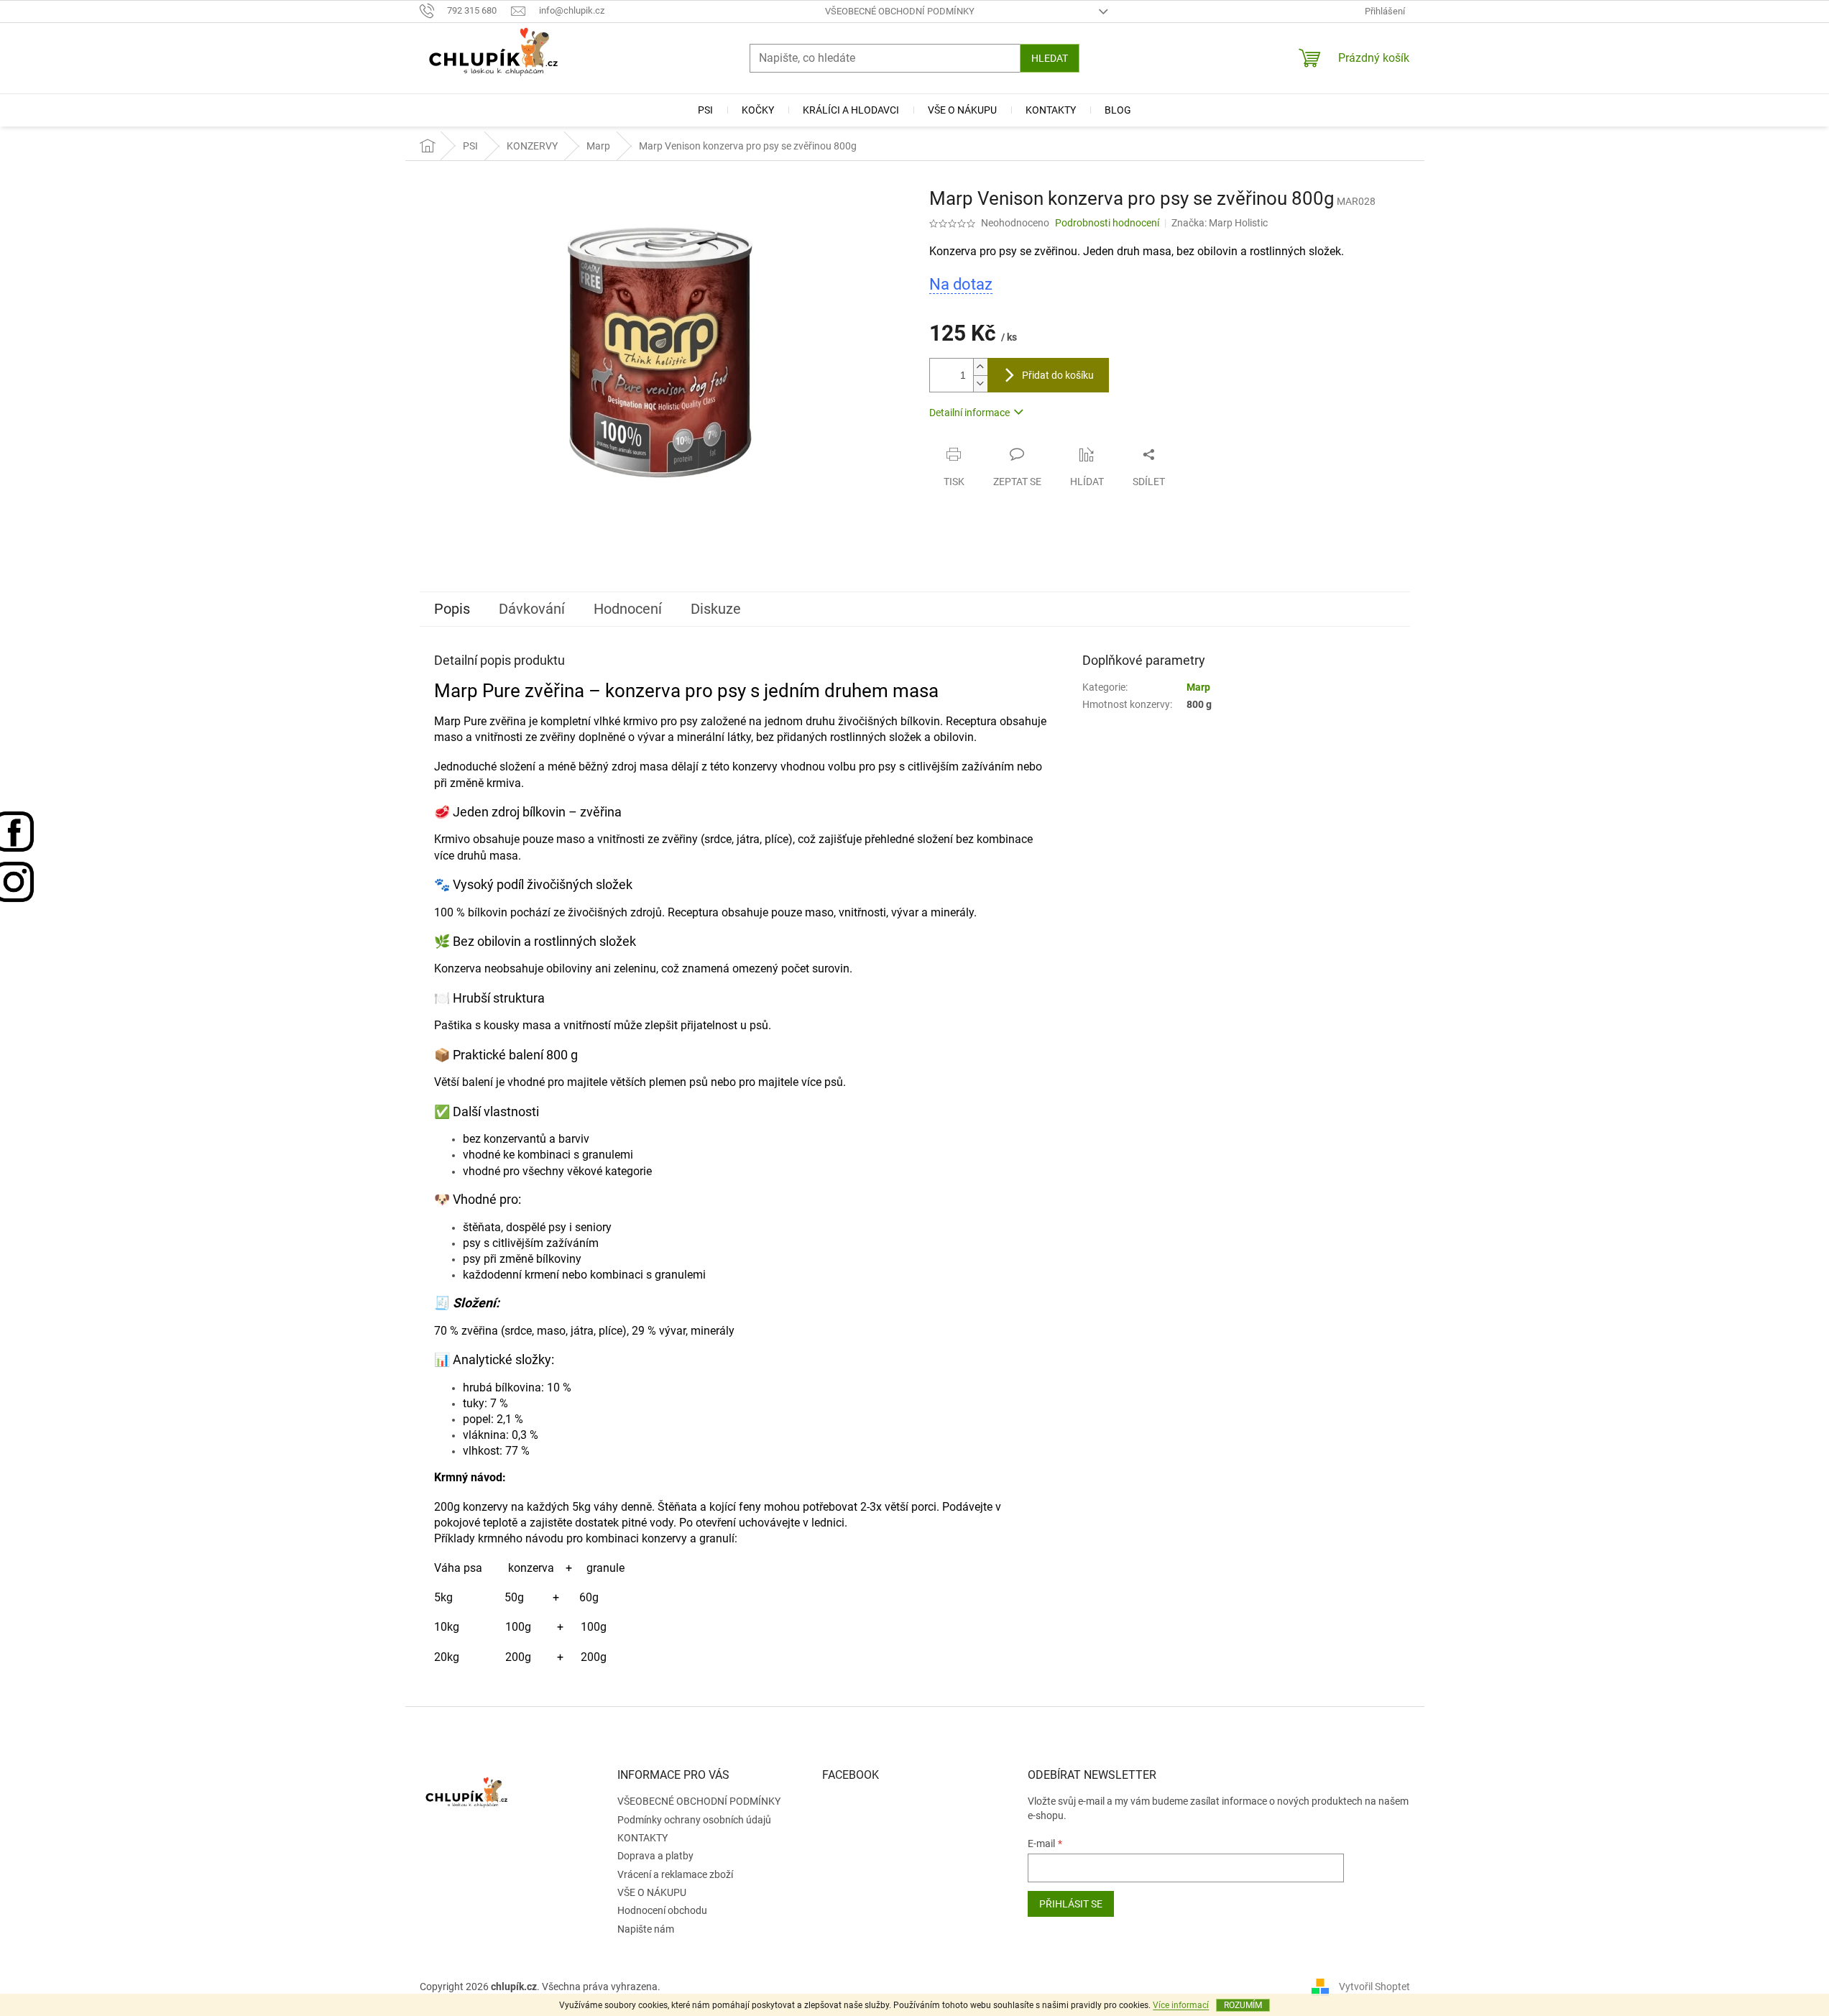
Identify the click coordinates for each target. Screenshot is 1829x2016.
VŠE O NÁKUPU (652, 1892)
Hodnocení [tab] (628, 609)
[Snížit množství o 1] (980, 383)
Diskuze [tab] (716, 609)
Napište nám (646, 1929)
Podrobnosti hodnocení (1107, 223)
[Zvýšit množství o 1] (980, 367)
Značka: (1220, 223)
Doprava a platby (655, 1856)
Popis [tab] (452, 609)
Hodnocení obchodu (662, 1910)
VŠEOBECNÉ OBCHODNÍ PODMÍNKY (900, 11)
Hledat (1050, 58)
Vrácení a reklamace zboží (675, 1874)
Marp (1198, 687)
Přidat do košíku (1058, 375)
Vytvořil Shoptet (1374, 1986)
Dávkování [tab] (532, 609)
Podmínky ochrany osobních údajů (694, 1820)
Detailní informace (969, 413)
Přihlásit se (1071, 1904)
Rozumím (1243, 2005)
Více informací (1181, 2005)
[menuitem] (705, 110)
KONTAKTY (642, 1838)
